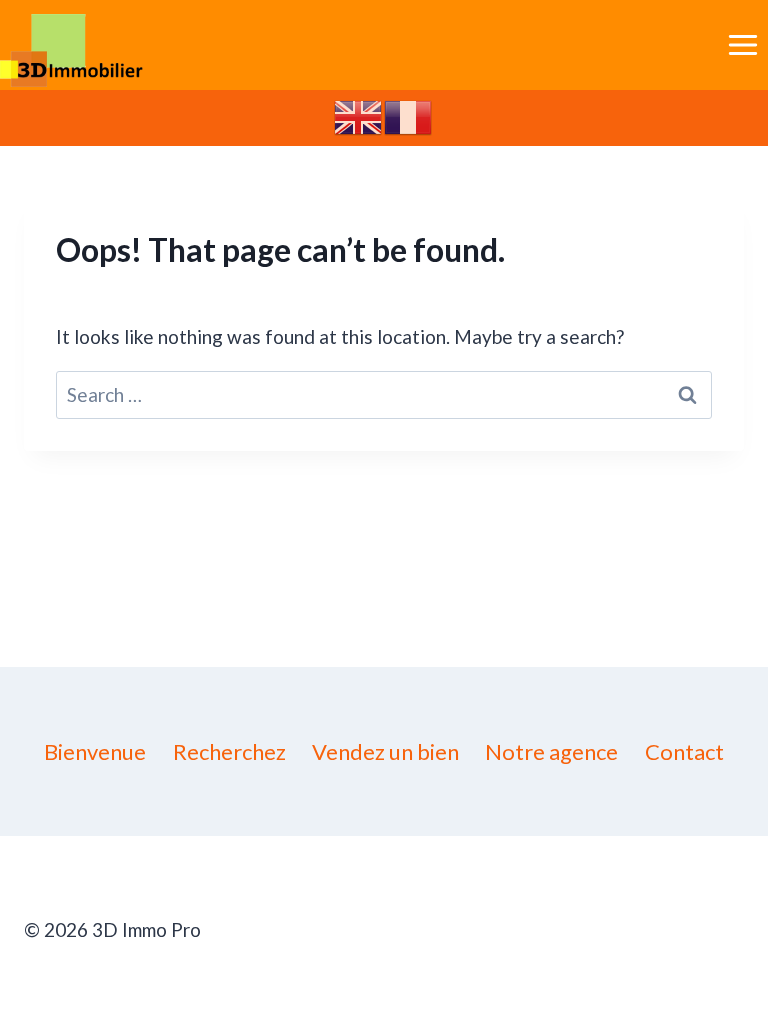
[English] (359, 115)
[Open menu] (742, 44)
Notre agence (551, 751)
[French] (409, 115)
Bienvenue (95, 751)
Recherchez (229, 751)
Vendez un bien (385, 751)
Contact (684, 751)
